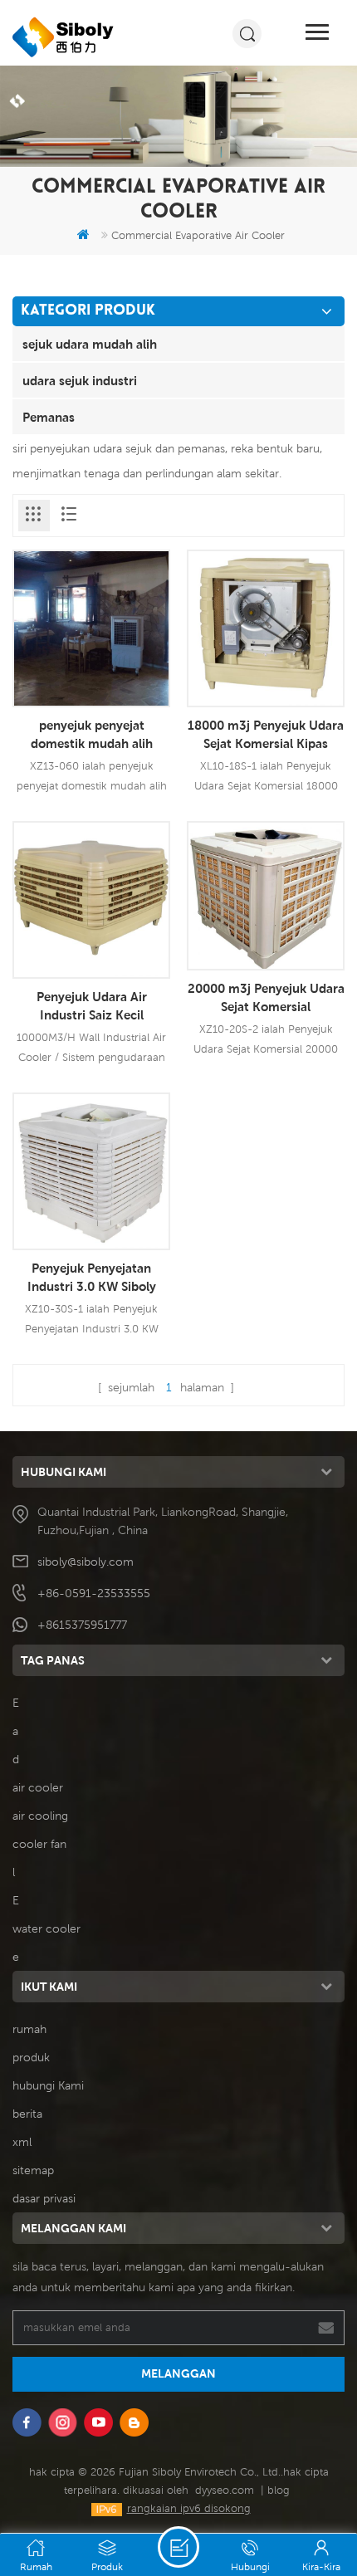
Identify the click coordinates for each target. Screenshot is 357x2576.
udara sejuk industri (80, 380)
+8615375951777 (82, 1625)
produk (31, 2057)
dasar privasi (44, 2198)
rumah (29, 2029)
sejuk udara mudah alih (90, 344)
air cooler (38, 1787)
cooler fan (39, 1844)
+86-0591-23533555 (94, 1593)
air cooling (40, 1816)
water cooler (46, 1928)
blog (279, 2490)
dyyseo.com (225, 2490)
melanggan (178, 2373)
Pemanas (49, 417)
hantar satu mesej (178, 2547)
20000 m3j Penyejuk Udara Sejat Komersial (266, 997)
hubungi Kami (48, 2085)
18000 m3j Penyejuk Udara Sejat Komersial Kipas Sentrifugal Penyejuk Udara (266, 735)
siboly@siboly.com (86, 1562)
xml (22, 2142)
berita (27, 2114)
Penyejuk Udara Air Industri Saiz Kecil (92, 1005)
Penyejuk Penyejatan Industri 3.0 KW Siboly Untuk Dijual (92, 1278)
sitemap (33, 2170)
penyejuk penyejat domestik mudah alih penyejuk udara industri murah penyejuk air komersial (92, 735)
